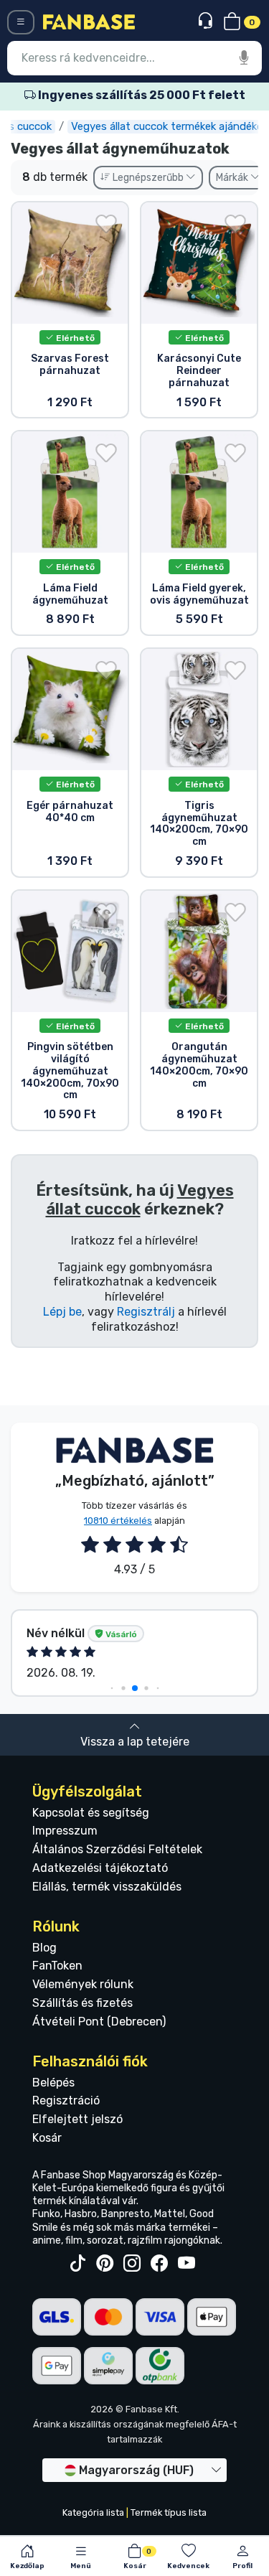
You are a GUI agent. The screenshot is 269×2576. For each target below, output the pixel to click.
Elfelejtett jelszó (77, 2119)
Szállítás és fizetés (82, 2003)
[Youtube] (187, 2264)
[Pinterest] (105, 2264)
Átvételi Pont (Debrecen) (99, 2022)
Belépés (53, 2083)
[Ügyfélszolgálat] (207, 21)
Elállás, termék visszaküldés (107, 1887)
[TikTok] (77, 2264)
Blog (44, 1948)
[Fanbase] (89, 21)
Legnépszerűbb (148, 178)
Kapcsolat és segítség (91, 1813)
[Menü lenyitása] (21, 22)
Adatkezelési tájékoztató (100, 1868)
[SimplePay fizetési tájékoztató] (108, 2365)
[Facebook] (159, 2264)
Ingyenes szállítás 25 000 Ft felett (141, 95)
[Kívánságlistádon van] (106, 224)
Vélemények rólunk (83, 1984)
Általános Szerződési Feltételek (117, 1849)
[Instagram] (132, 2264)
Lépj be (62, 1312)
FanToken (57, 1966)
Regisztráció (66, 2100)
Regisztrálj (146, 1312)
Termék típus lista (169, 2512)
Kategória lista (93, 2512)
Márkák (233, 178)
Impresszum (65, 1831)
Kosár (47, 2138)
